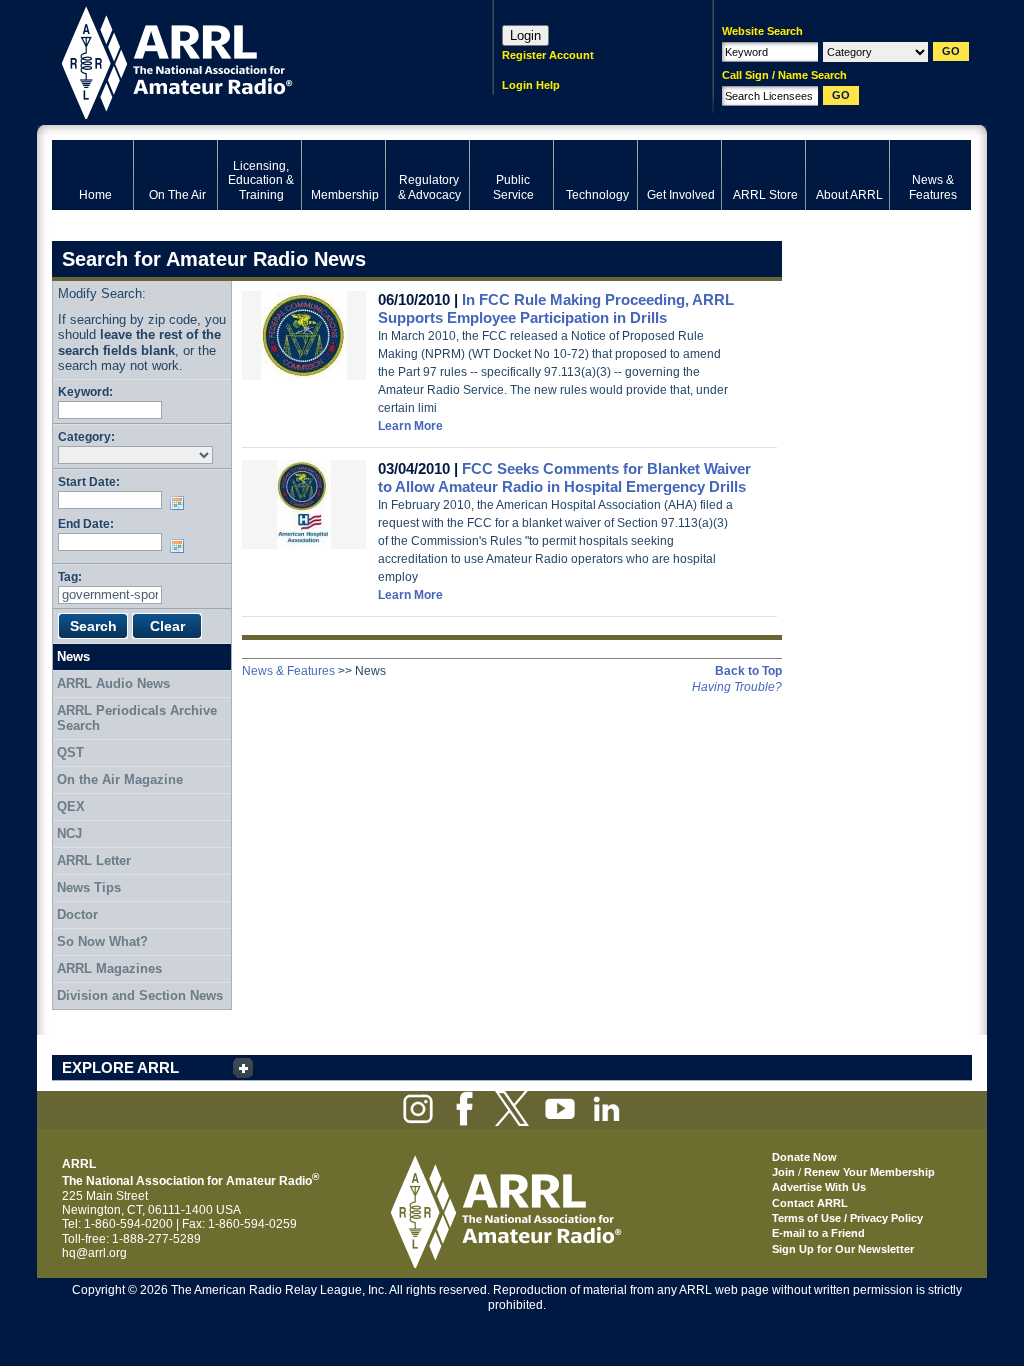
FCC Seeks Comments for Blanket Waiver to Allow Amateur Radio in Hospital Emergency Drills (564, 477)
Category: (86, 436)
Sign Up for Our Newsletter (843, 1249)
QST (70, 752)
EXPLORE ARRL (120, 1067)
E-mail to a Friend (818, 1233)
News (73, 656)
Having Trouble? (737, 687)
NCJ (69, 833)
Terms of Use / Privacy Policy (847, 1218)
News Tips (89, 887)
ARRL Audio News (113, 683)
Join (783, 1172)
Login (525, 35)
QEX (71, 806)
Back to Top (748, 671)
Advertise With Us (819, 1187)
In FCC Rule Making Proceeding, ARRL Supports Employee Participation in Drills (556, 308)
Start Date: (89, 481)
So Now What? (102, 941)
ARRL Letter (94, 860)
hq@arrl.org (94, 1253)
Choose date (181, 503)
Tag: (70, 576)
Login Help (531, 85)
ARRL (246, 60)
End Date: (86, 523)
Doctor (77, 914)
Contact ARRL (810, 1203)
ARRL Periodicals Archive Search (137, 718)
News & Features (288, 671)
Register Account (548, 55)
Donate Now (804, 1157)
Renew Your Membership (869, 1172)
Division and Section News (140, 995)
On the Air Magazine (120, 779)
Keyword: (85, 391)
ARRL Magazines (109, 968)
